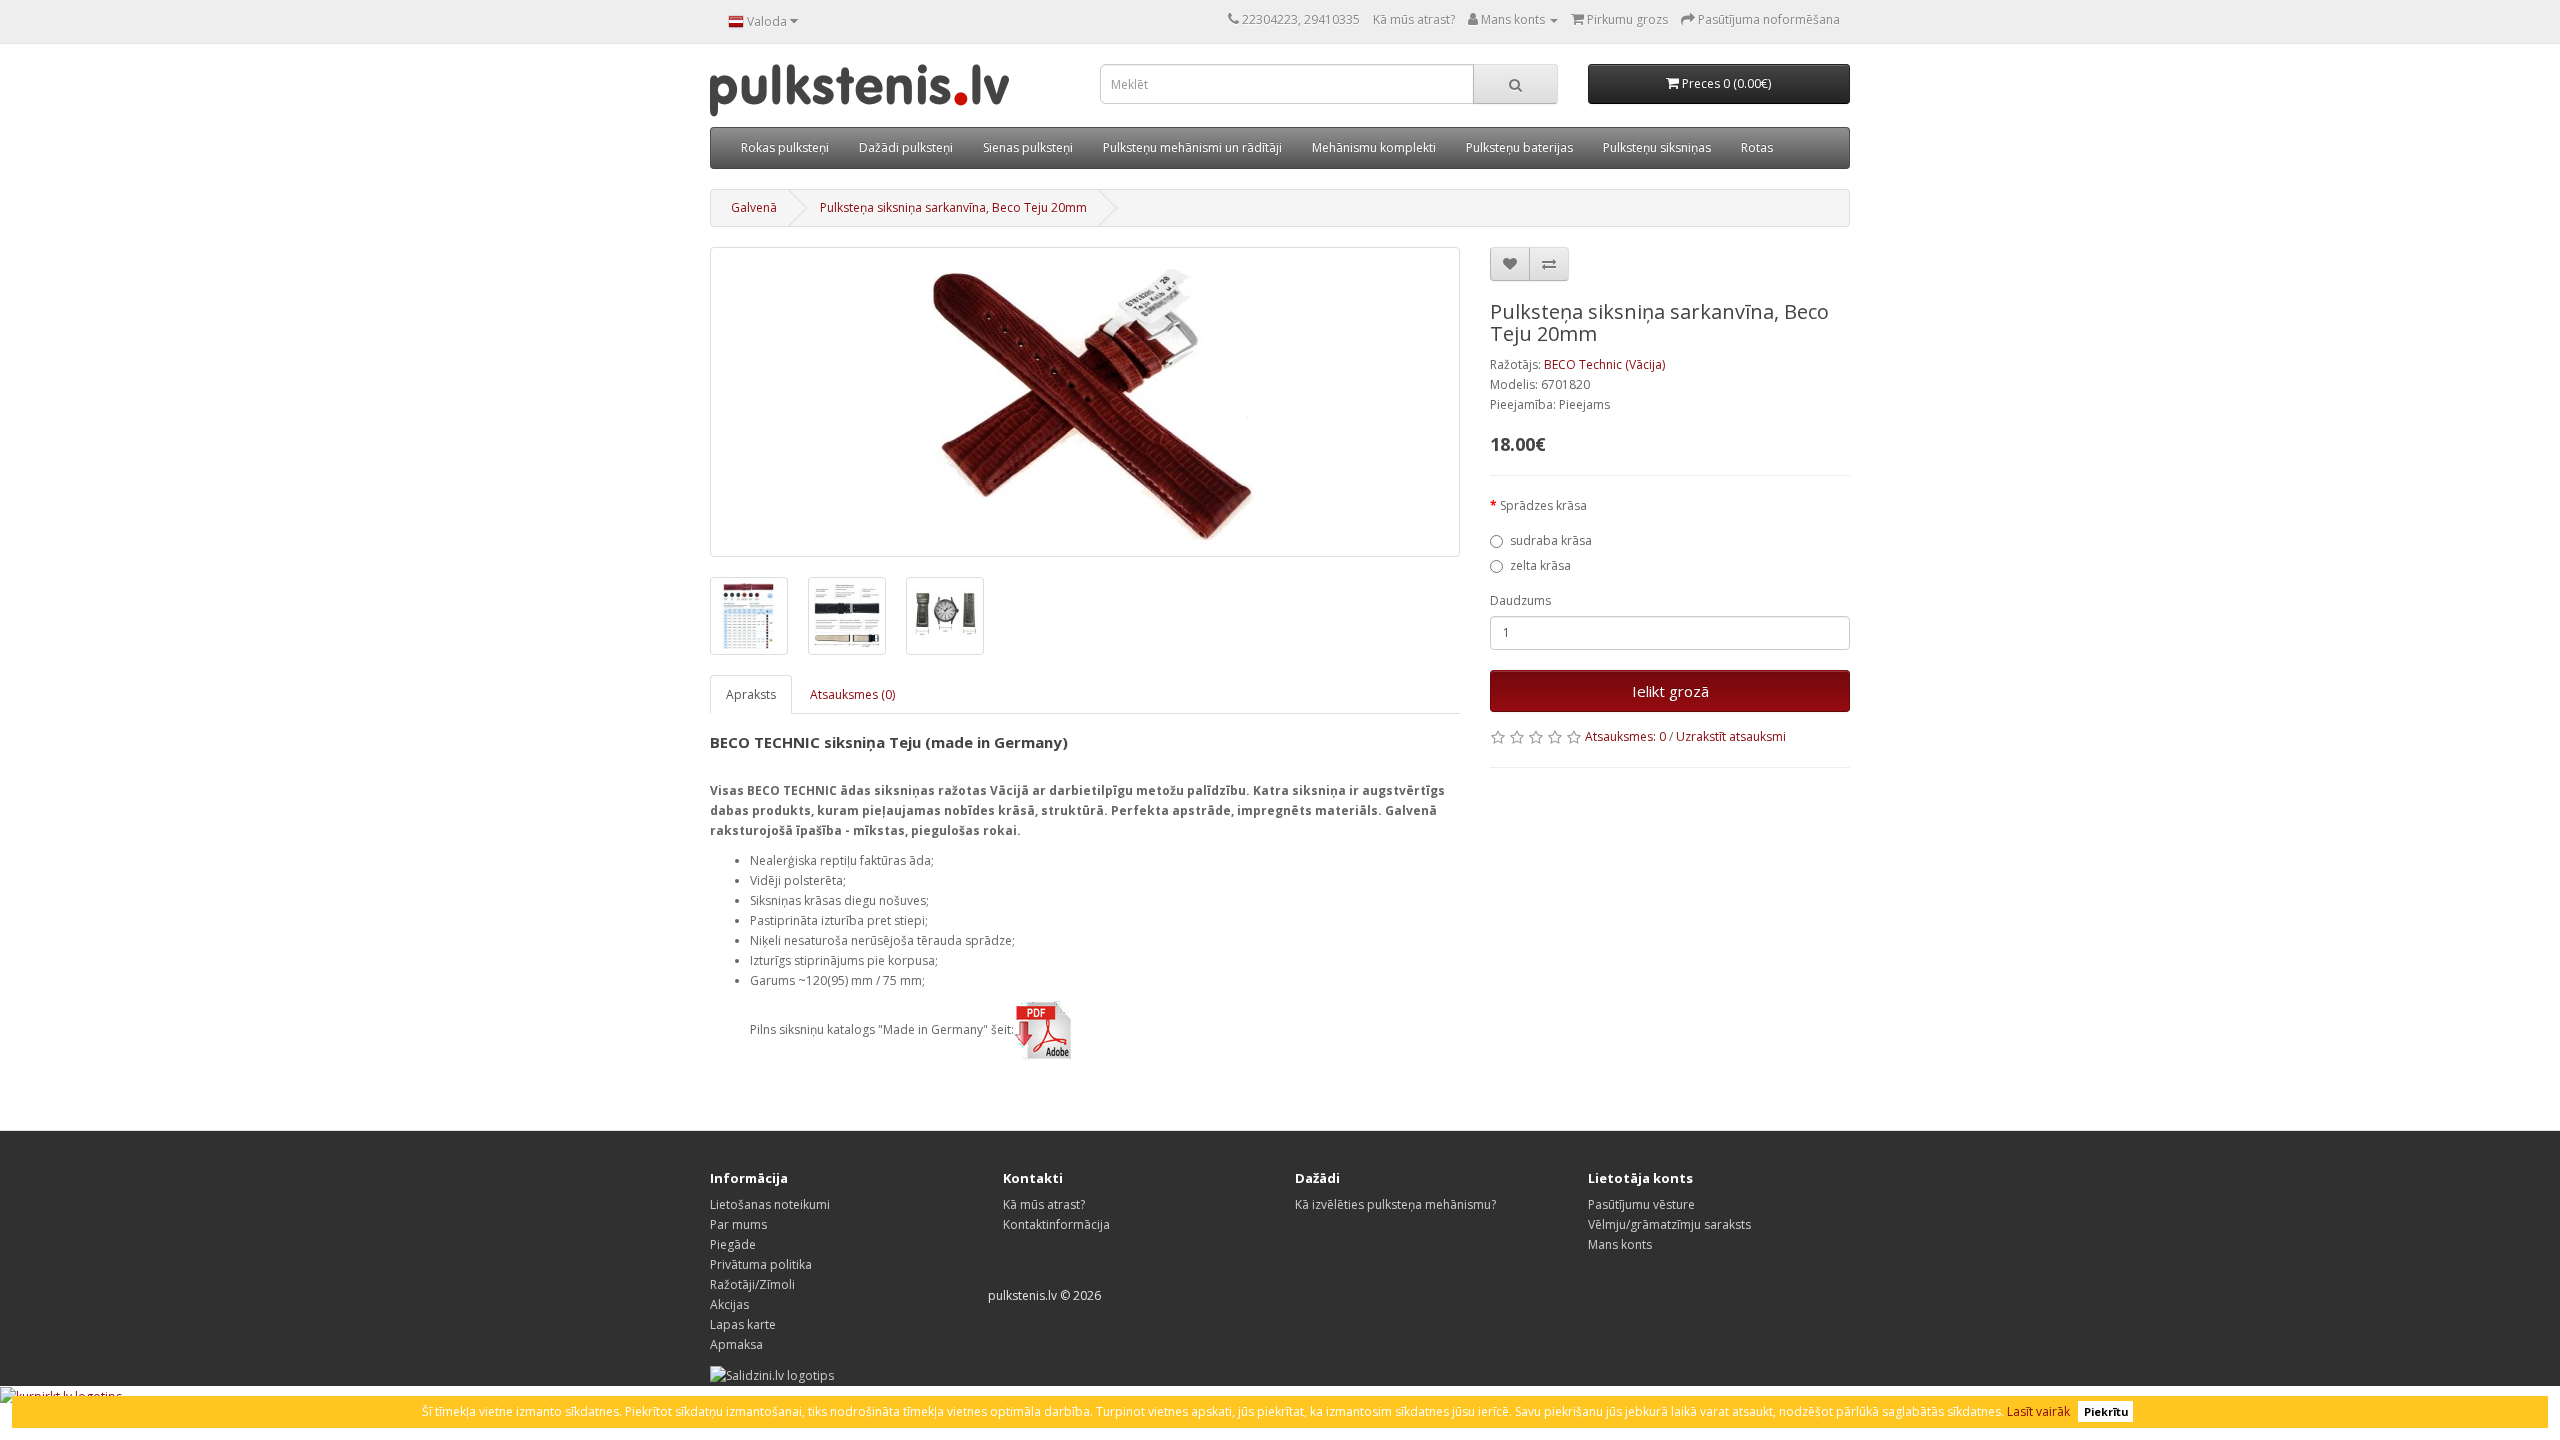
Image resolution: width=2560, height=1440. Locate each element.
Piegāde (733, 1244)
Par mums (738, 1224)
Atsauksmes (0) (852, 694)
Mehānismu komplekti (1374, 147)
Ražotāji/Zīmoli (752, 1284)
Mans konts (1620, 1244)
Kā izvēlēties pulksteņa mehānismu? (1395, 1204)
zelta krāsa (1540, 565)
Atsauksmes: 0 (1625, 736)
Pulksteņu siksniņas (1657, 147)
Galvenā (754, 207)
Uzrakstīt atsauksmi (1731, 736)
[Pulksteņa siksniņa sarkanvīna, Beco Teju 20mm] (1085, 402)
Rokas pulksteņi (785, 147)
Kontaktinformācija (1056, 1224)
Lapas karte (743, 1324)
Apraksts (751, 694)
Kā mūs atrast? (1414, 19)
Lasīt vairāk (2038, 1411)
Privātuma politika (761, 1264)
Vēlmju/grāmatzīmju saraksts (1669, 1224)
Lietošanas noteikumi (770, 1204)
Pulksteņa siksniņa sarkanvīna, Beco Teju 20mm (953, 207)
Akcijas (729, 1304)
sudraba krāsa (1551, 540)
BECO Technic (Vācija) (1604, 364)
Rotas (1757, 147)
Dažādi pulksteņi (906, 147)
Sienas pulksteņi (1028, 147)
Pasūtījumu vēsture (1641, 1204)
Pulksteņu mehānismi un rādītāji (1192, 147)
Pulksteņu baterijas (1519, 147)
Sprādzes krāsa (1543, 505)
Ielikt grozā (1670, 691)
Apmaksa (736, 1344)
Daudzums (1520, 600)
